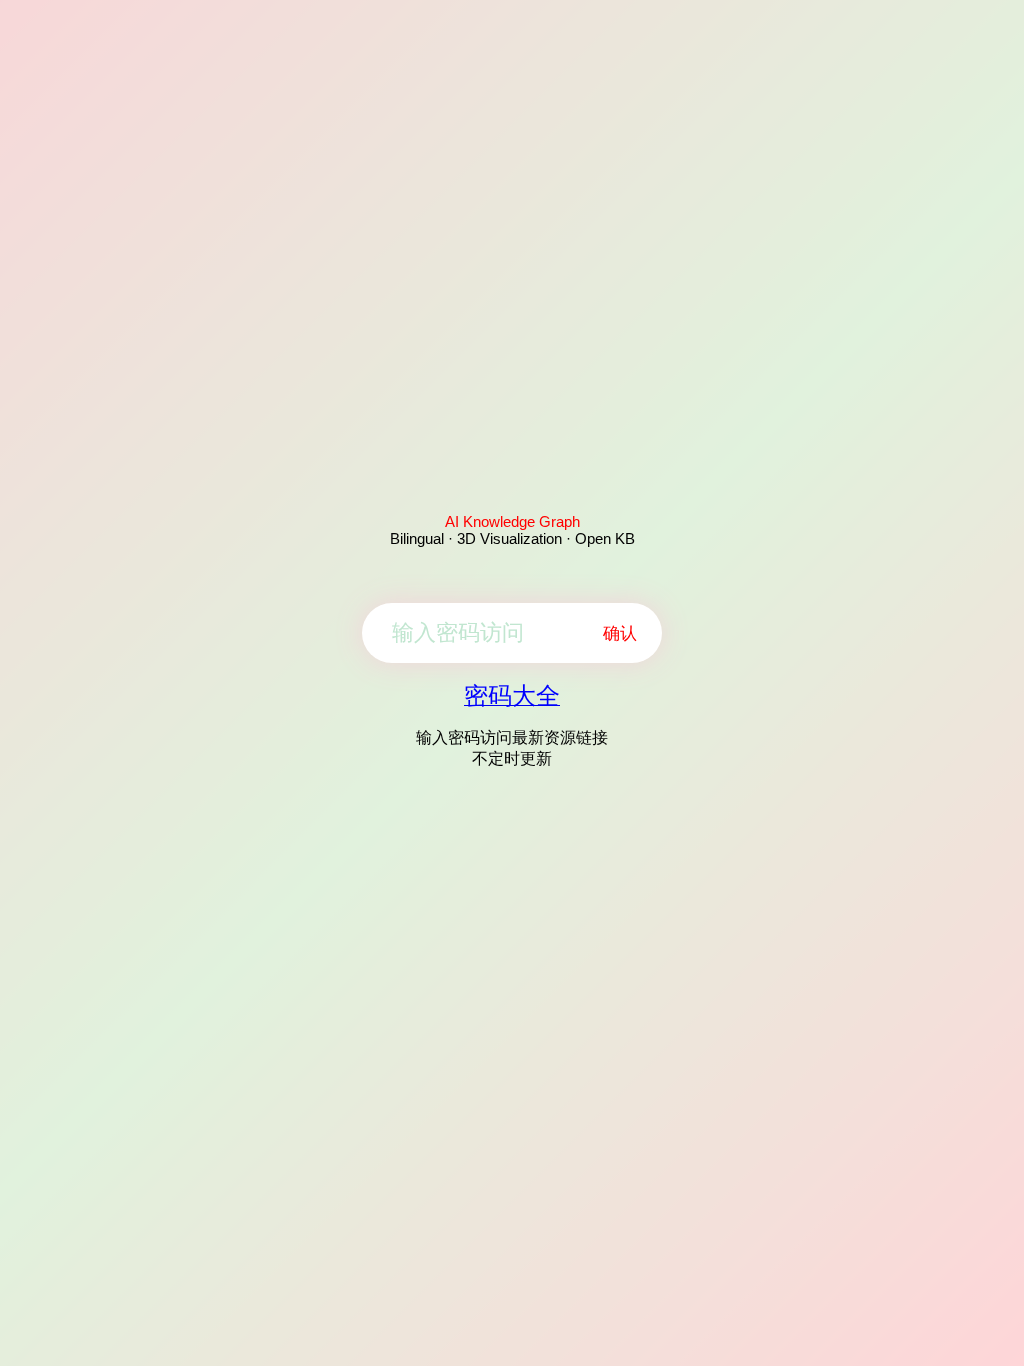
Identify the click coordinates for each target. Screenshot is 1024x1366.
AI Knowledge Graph (512, 521)
